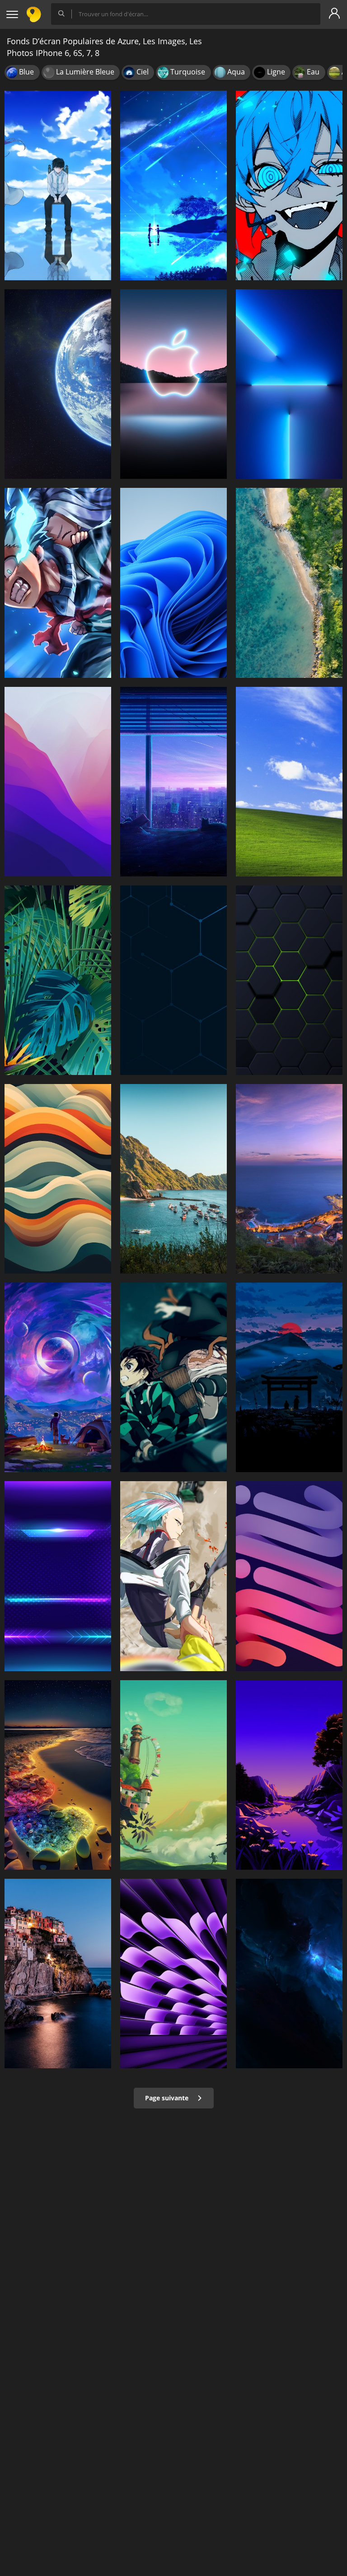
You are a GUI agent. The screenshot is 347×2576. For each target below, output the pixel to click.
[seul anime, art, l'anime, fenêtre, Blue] (173, 782)
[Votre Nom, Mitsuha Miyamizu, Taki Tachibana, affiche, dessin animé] (173, 185)
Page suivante (168, 2098)
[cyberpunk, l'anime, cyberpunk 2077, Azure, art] (173, 1576)
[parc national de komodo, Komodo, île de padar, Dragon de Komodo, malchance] (173, 1179)
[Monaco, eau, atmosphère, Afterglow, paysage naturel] (289, 1179)
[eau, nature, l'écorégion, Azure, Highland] (289, 1377)
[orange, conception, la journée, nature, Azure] (58, 1179)
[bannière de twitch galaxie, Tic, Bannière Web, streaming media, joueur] (58, 1576)
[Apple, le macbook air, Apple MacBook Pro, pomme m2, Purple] (173, 1974)
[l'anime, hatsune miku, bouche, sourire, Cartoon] (289, 185)
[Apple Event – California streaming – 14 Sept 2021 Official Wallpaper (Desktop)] (173, 384)
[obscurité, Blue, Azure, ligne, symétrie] (173, 980)
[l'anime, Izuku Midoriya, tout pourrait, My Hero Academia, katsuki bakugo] (58, 583)
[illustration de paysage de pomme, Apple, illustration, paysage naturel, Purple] (289, 1775)
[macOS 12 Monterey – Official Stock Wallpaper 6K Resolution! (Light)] (58, 782)
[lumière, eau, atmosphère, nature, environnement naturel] (58, 1775)
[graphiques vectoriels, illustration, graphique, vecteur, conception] (58, 980)
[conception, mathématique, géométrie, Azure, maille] (289, 980)
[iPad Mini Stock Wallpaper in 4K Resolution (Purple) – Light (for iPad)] (289, 1576)
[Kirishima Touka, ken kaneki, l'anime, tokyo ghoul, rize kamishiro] (58, 185)
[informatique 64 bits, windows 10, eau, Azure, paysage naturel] (289, 583)
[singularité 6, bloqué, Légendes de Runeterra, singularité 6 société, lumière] (58, 1377)
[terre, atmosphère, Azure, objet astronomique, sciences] (58, 384)
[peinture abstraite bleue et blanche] (289, 1974)
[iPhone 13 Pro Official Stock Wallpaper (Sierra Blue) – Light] (289, 384)
